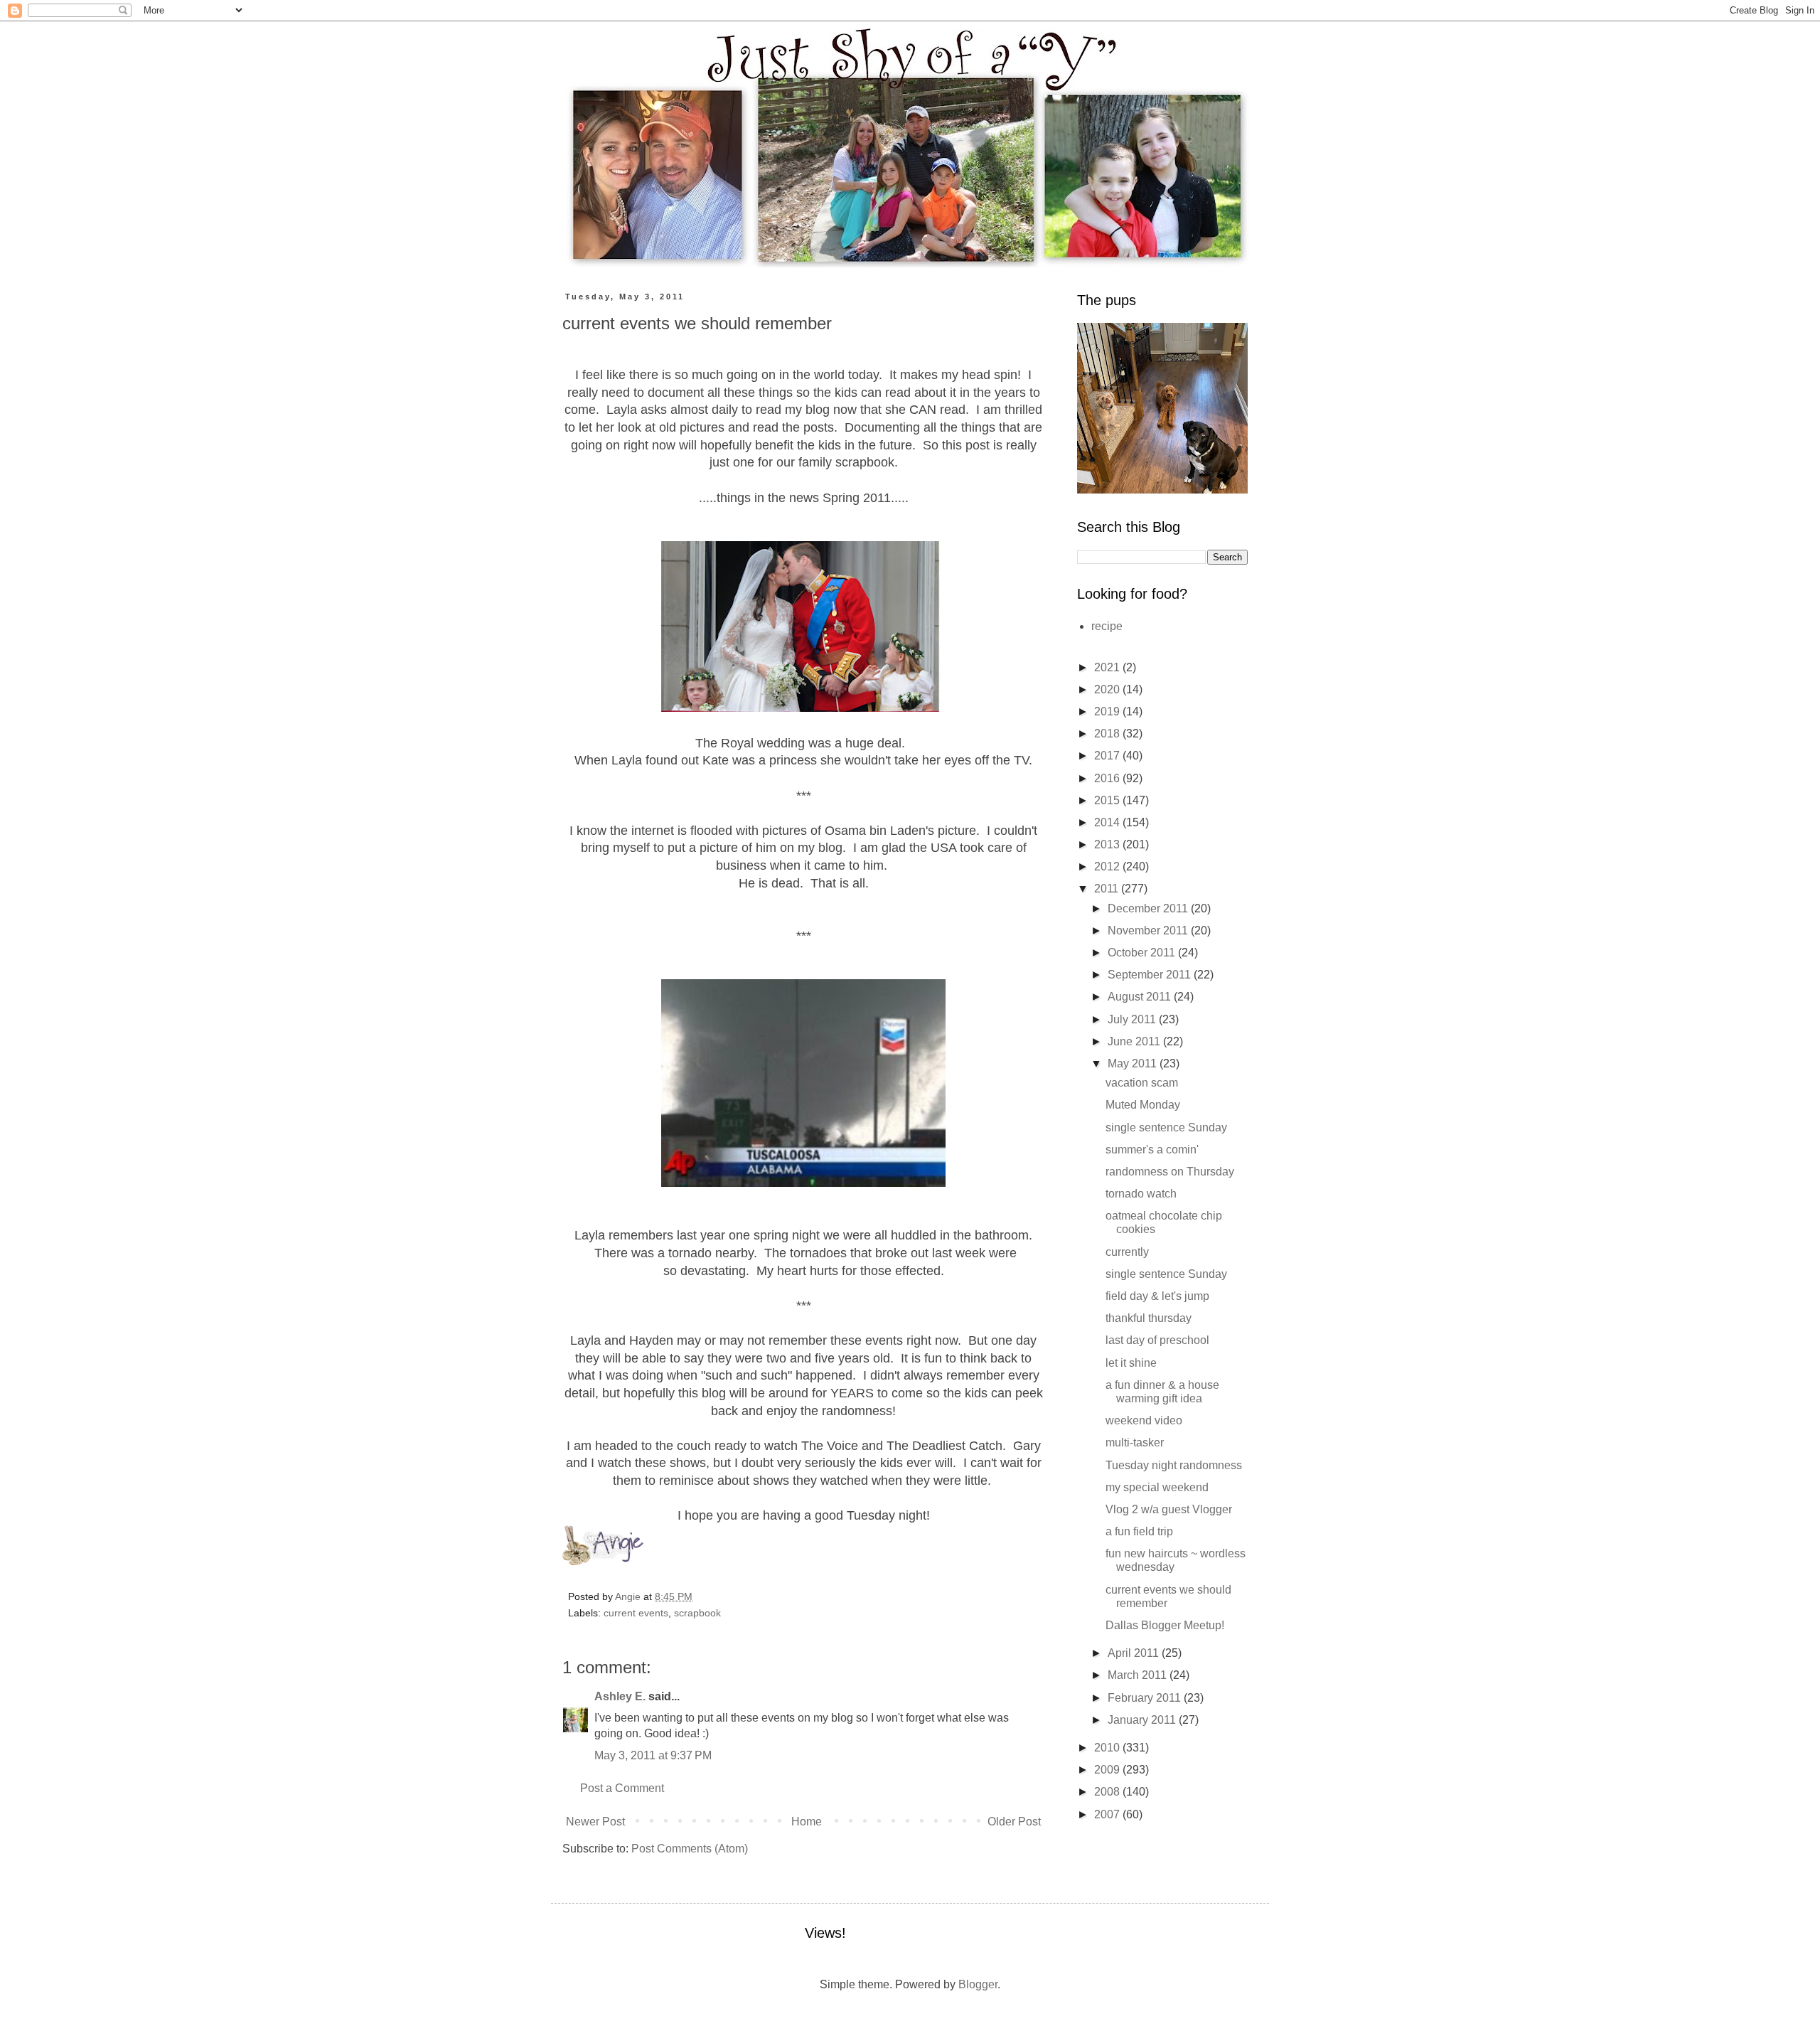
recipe (1107, 626)
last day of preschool (1157, 1340)
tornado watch (1141, 1194)
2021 (1108, 667)
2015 (1108, 800)
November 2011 (1149, 930)
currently (1127, 1252)
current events (636, 1613)
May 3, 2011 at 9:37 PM (653, 1755)
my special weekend (1157, 1487)
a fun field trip (1139, 1531)
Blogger (978, 1984)
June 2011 (1135, 1041)
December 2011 (1149, 908)
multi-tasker (1135, 1443)
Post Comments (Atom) (690, 1849)
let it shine (1131, 1363)
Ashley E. (620, 1696)
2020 (1108, 689)
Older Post (1014, 1822)
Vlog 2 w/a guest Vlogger (1169, 1509)
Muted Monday (1143, 1105)
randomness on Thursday (1170, 1172)
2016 (1108, 778)
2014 (1108, 822)
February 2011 (1146, 1698)
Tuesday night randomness (1174, 1465)
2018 (1108, 734)
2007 (1108, 1814)
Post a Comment (622, 1788)
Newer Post (595, 1822)
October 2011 (1143, 953)
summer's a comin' (1152, 1150)
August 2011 (1141, 997)
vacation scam (1142, 1083)
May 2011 (1134, 1063)
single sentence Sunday (1166, 1127)
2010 (1108, 1748)
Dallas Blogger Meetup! (1165, 1625)
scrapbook (697, 1613)
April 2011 (1135, 1653)
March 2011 (1139, 1675)
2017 (1108, 756)
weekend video (1144, 1420)
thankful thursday (1149, 1318)
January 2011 (1143, 1720)
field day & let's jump (1157, 1296)
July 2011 (1133, 1019)
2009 (1108, 1770)
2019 (1108, 711)
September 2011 (1151, 975)
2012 (1108, 866)
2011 (1108, 889)
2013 (1108, 844)
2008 (1108, 1792)
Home (807, 1822)
